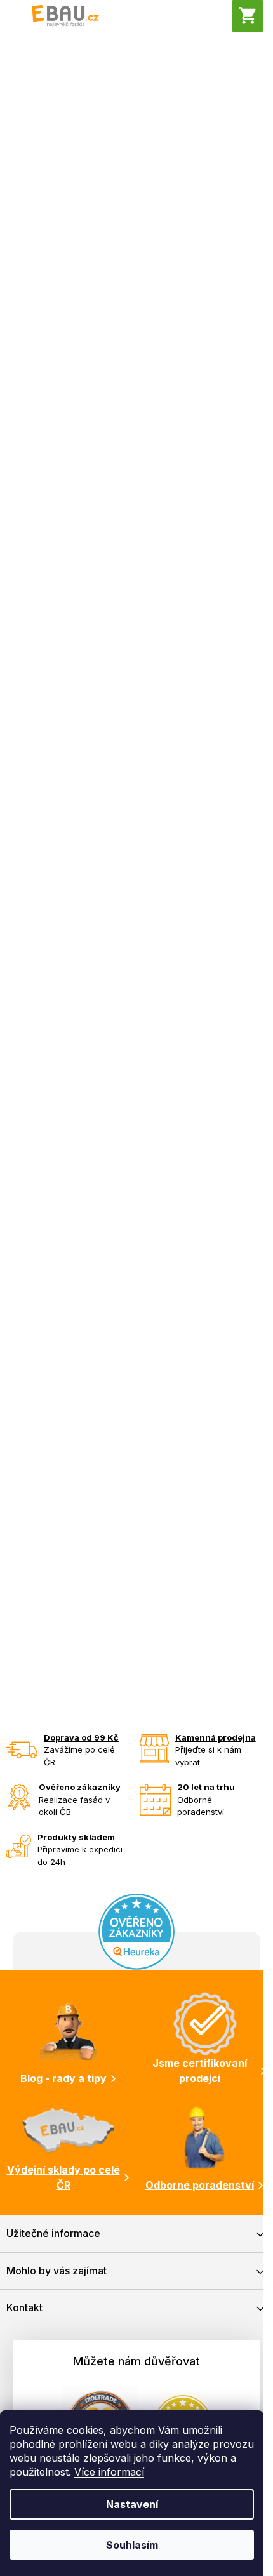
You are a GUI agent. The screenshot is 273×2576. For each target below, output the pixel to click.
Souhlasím (132, 2545)
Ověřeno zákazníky (80, 1787)
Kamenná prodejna (216, 1737)
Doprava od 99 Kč (81, 1737)
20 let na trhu (206, 1787)
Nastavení (132, 2504)
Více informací (109, 2472)
